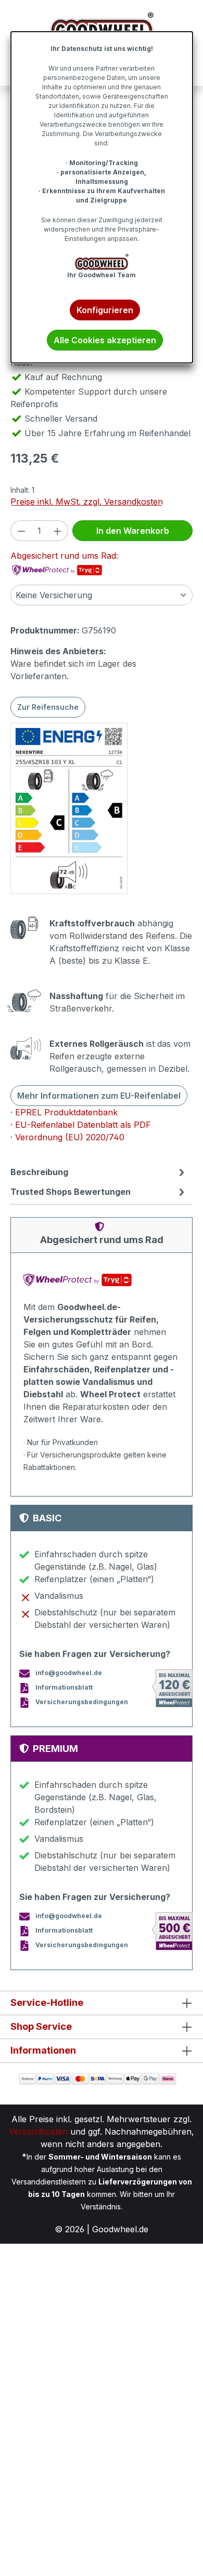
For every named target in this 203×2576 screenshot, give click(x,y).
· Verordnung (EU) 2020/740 (67, 1137)
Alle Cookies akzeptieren (105, 340)
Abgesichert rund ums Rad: (64, 556)
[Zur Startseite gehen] (102, 28)
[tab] (99, 1172)
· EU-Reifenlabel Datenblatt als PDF (81, 1125)
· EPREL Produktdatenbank (64, 1112)
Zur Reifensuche (48, 707)
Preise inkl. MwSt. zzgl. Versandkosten (87, 502)
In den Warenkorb (133, 531)
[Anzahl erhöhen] (58, 531)
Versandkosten (38, 2132)
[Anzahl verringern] (21, 531)
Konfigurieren (105, 310)
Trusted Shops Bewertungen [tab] (71, 1192)
